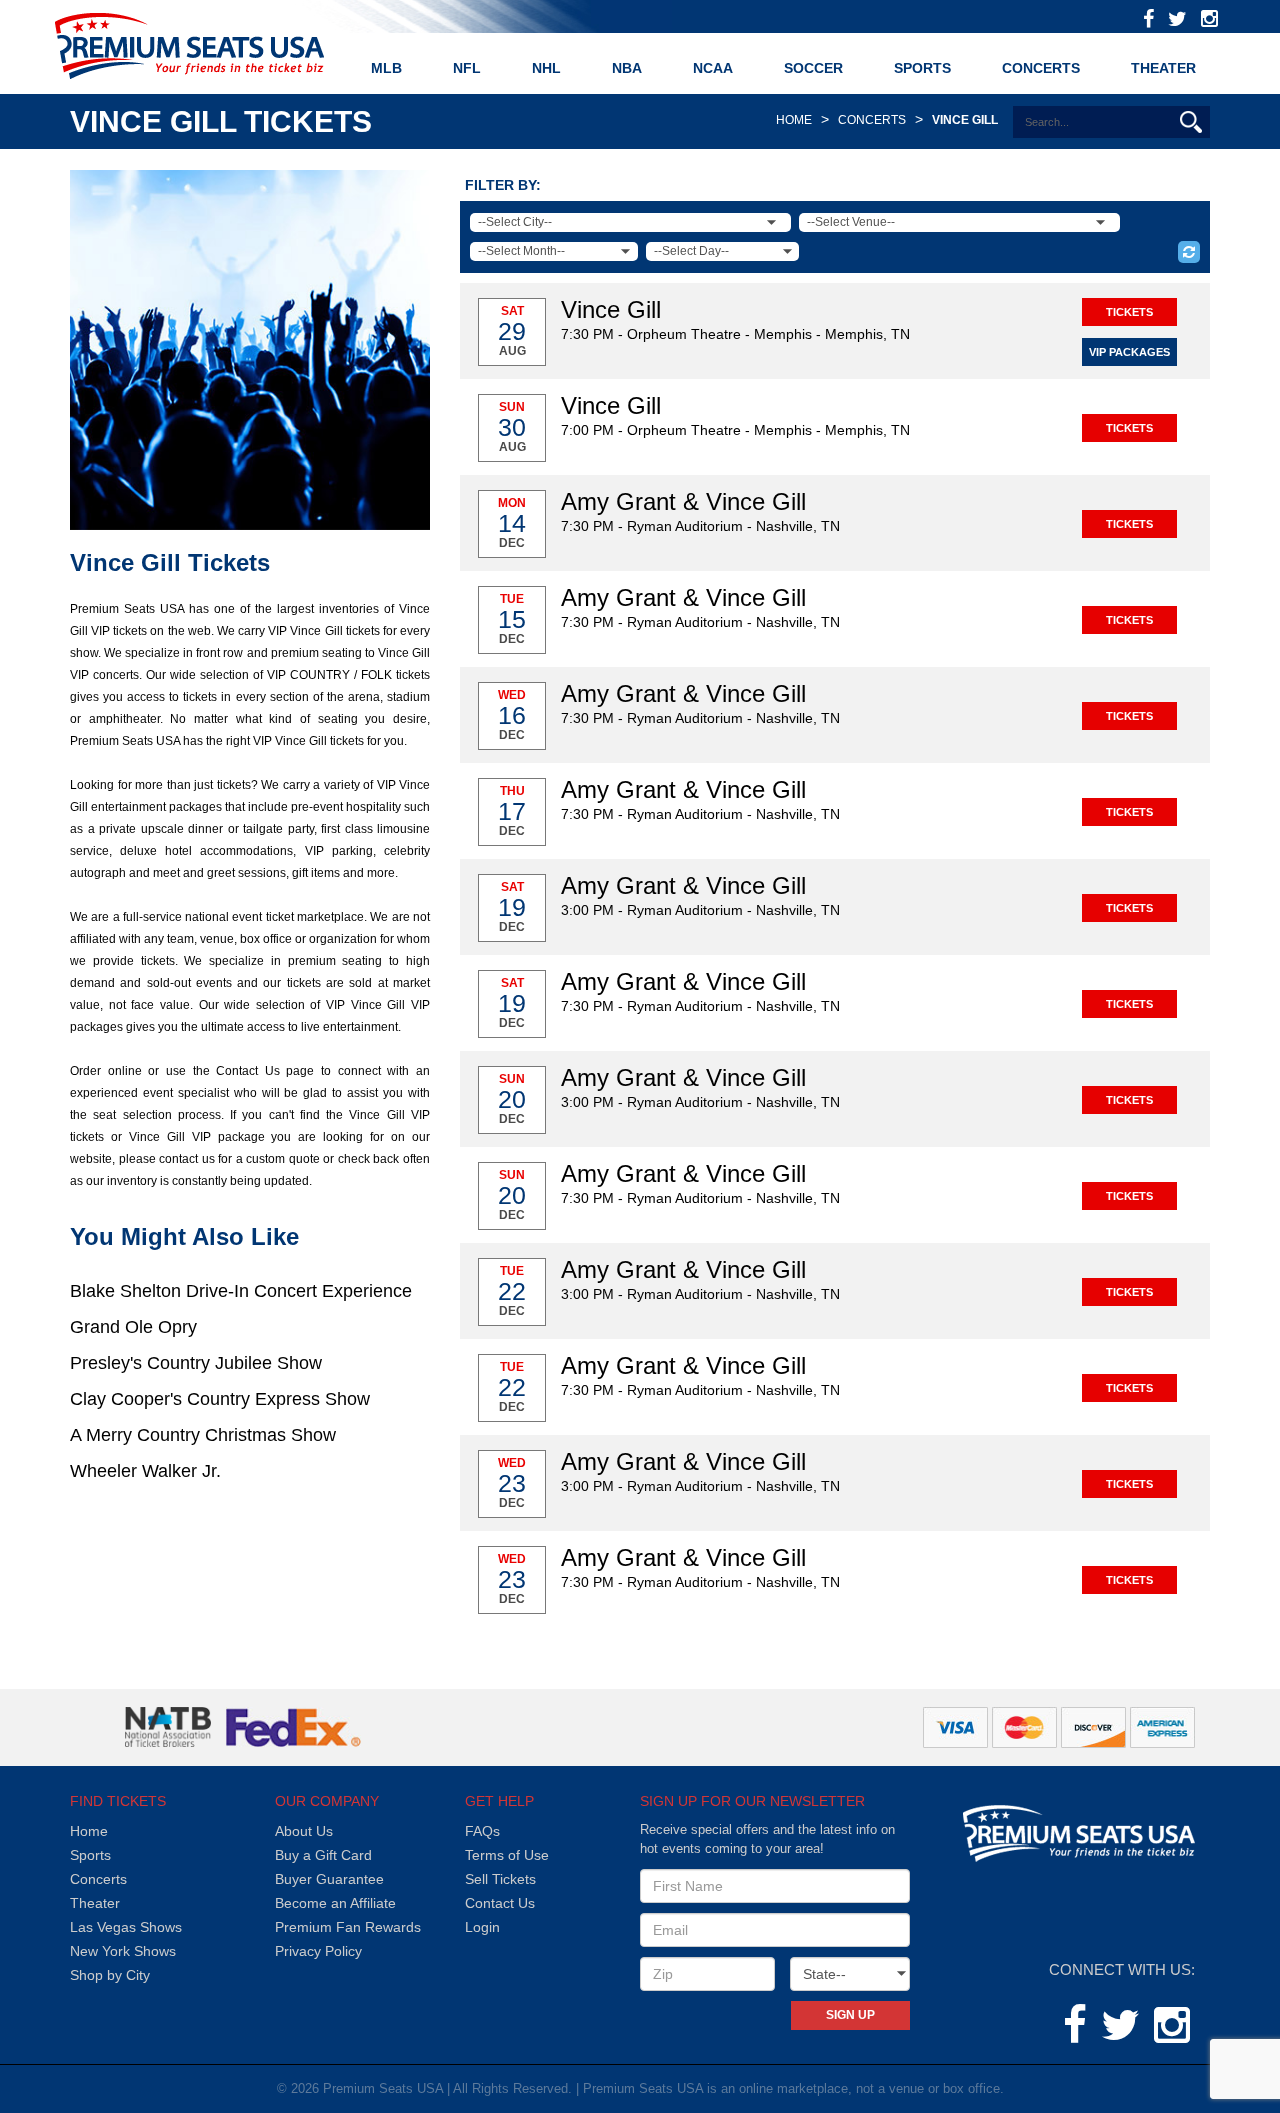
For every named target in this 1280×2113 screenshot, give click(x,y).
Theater (1163, 68)
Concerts (1041, 68)
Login (482, 1927)
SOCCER (813, 68)
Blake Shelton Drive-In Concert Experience (241, 1291)
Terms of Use (507, 1855)
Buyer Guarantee (329, 1879)
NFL (467, 68)
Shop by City (110, 1975)
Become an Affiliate (335, 1903)
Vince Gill (965, 120)
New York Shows (123, 1951)
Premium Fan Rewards (348, 1927)
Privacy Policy (318, 1951)
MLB (386, 68)
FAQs (482, 1831)
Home (794, 120)
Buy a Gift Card (323, 1855)
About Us (304, 1831)
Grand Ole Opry (133, 1327)
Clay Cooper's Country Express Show (220, 1399)
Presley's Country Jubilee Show (196, 1363)
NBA (627, 68)
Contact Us (500, 1903)
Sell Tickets (500, 1879)
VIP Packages (1129, 352)
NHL (546, 68)
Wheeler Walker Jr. (145, 1471)
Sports (90, 1855)
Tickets (1129, 312)
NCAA (713, 68)
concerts (872, 120)
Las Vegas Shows (126, 1927)
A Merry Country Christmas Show (203, 1435)
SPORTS (922, 68)
